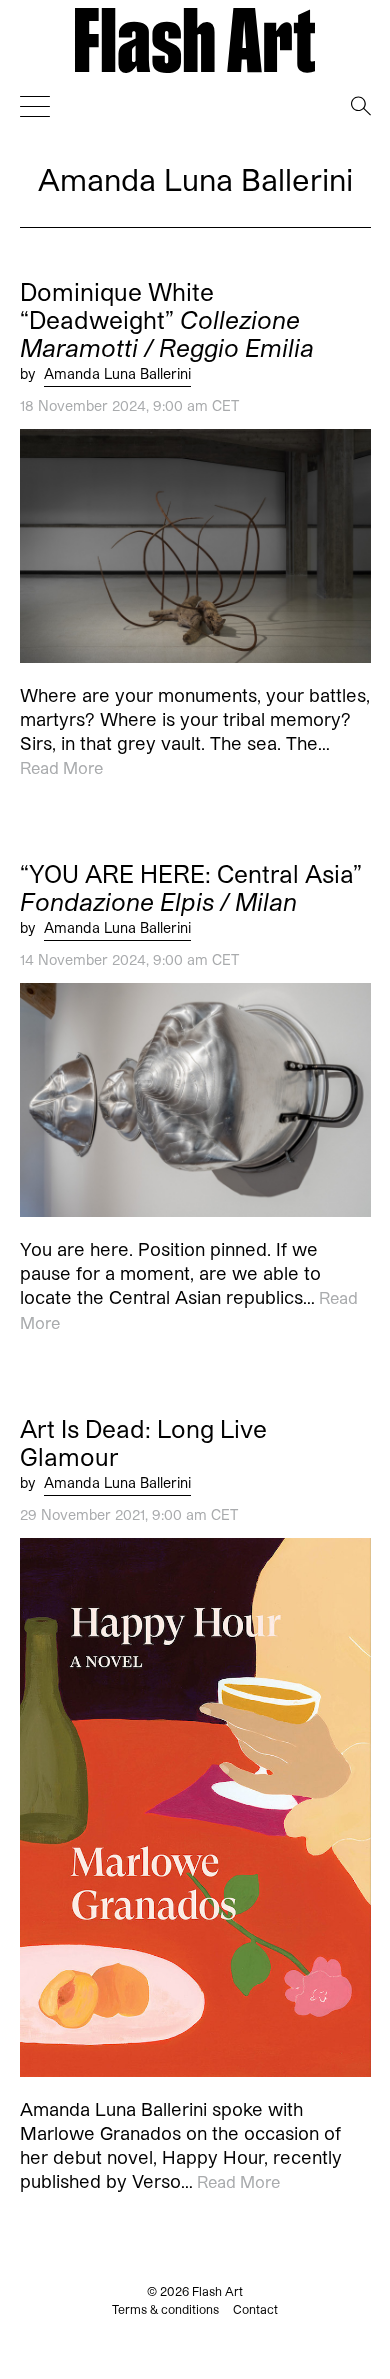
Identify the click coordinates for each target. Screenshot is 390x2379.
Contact (255, 2309)
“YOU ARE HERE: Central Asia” (191, 888)
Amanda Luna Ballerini (117, 373)
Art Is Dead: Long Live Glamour (143, 1443)
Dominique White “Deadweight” (167, 320)
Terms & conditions (165, 2309)
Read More (61, 767)
